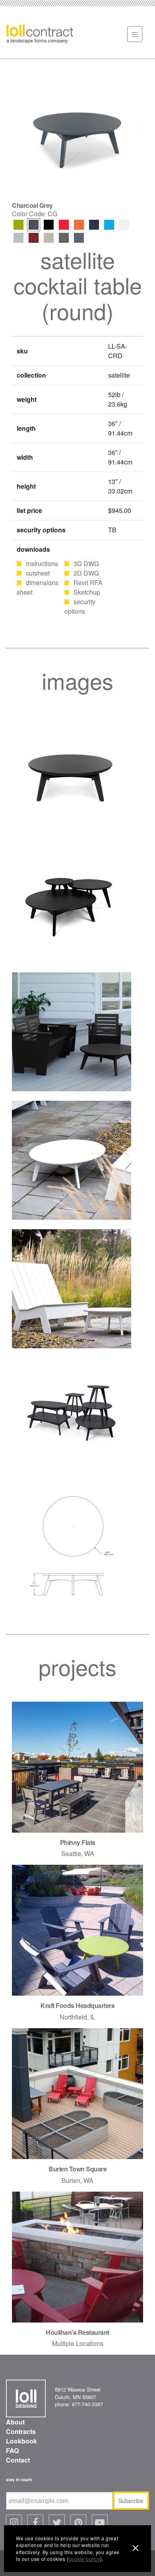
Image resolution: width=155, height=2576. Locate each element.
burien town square (77, 2169)
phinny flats (78, 1842)
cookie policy (84, 2559)
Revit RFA (88, 583)
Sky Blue (109, 225)
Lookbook (21, 2441)
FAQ (12, 2450)
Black (49, 225)
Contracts (21, 2431)
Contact (18, 2460)
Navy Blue (94, 225)
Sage (64, 238)
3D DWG (86, 563)
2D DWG (86, 573)
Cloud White (124, 225)
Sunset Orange (79, 225)
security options (80, 606)
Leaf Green (18, 225)
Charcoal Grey (34, 225)
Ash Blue (79, 238)
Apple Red (64, 225)
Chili (34, 238)
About (15, 2422)
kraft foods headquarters (77, 2005)
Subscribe (131, 2501)
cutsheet (38, 573)
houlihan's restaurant (77, 2332)
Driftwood (18, 238)
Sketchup (87, 592)
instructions (42, 563)
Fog (49, 238)
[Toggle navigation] (135, 34)
